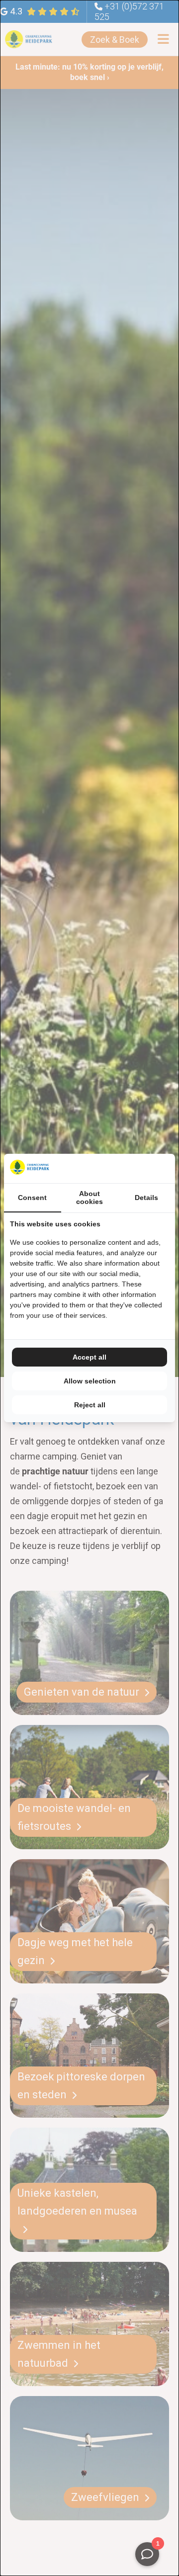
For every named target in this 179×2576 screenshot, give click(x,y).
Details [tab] (146, 1198)
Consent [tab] (32, 1198)
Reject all (90, 1405)
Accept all (89, 1357)
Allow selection (90, 1381)
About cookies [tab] (89, 1198)
